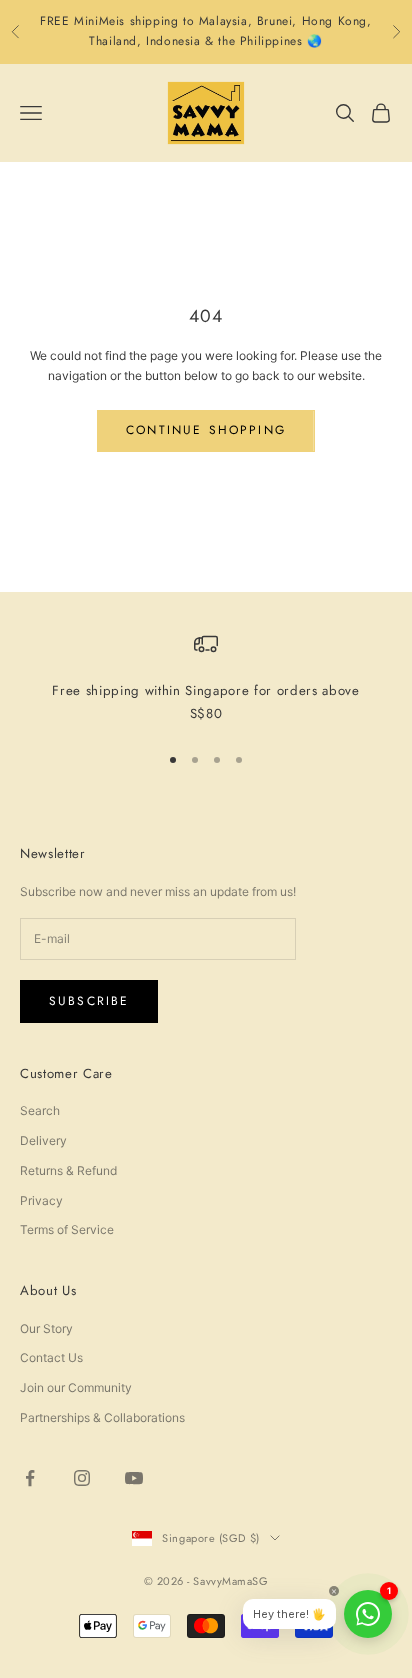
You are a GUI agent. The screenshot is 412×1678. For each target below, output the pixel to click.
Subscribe (89, 1001)
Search (40, 1110)
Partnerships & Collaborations (102, 1417)
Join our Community (76, 1387)
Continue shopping (206, 430)
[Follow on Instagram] (82, 1478)
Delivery (43, 1140)
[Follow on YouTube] (134, 1478)
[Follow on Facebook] (30, 1478)
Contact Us (51, 1357)
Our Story (46, 1328)
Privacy (41, 1200)
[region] (206, 678)
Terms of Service (67, 1229)
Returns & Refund (68, 1170)
